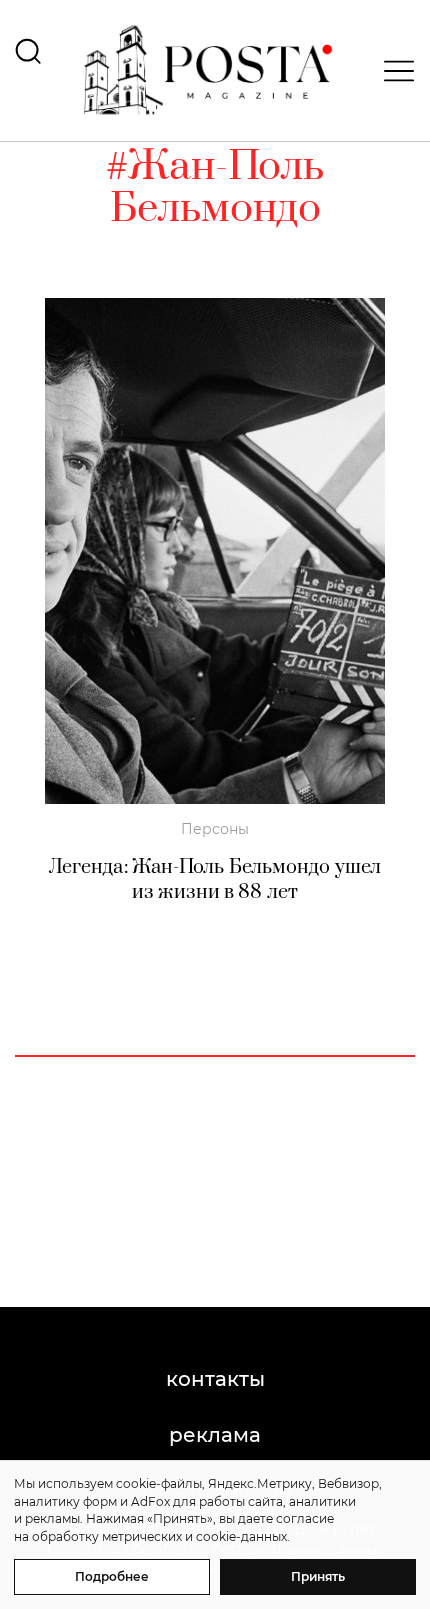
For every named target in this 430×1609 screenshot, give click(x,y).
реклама (215, 1435)
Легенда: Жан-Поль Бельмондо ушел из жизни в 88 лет (215, 880)
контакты (215, 1379)
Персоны (215, 829)
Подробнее (112, 1576)
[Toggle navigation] (393, 71)
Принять (318, 1576)
